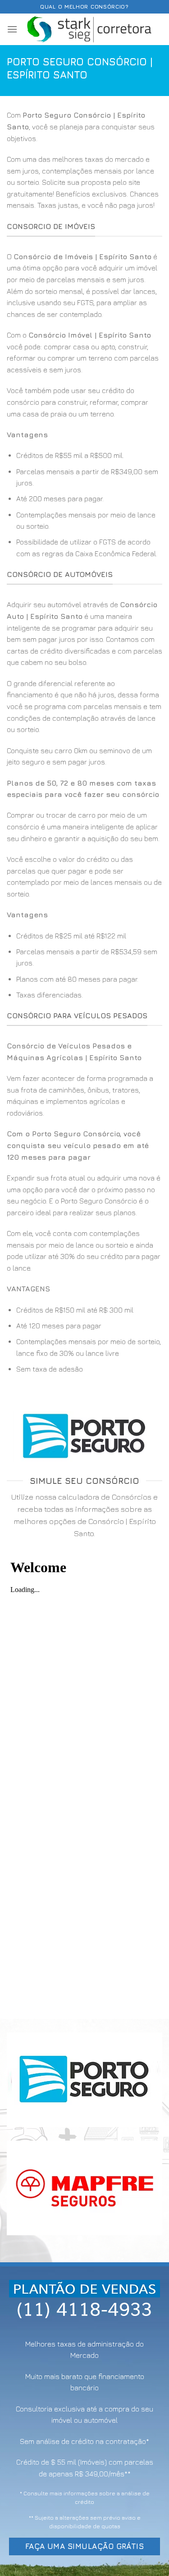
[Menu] (12, 29)
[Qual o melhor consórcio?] (90, 29)
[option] (84, 505)
